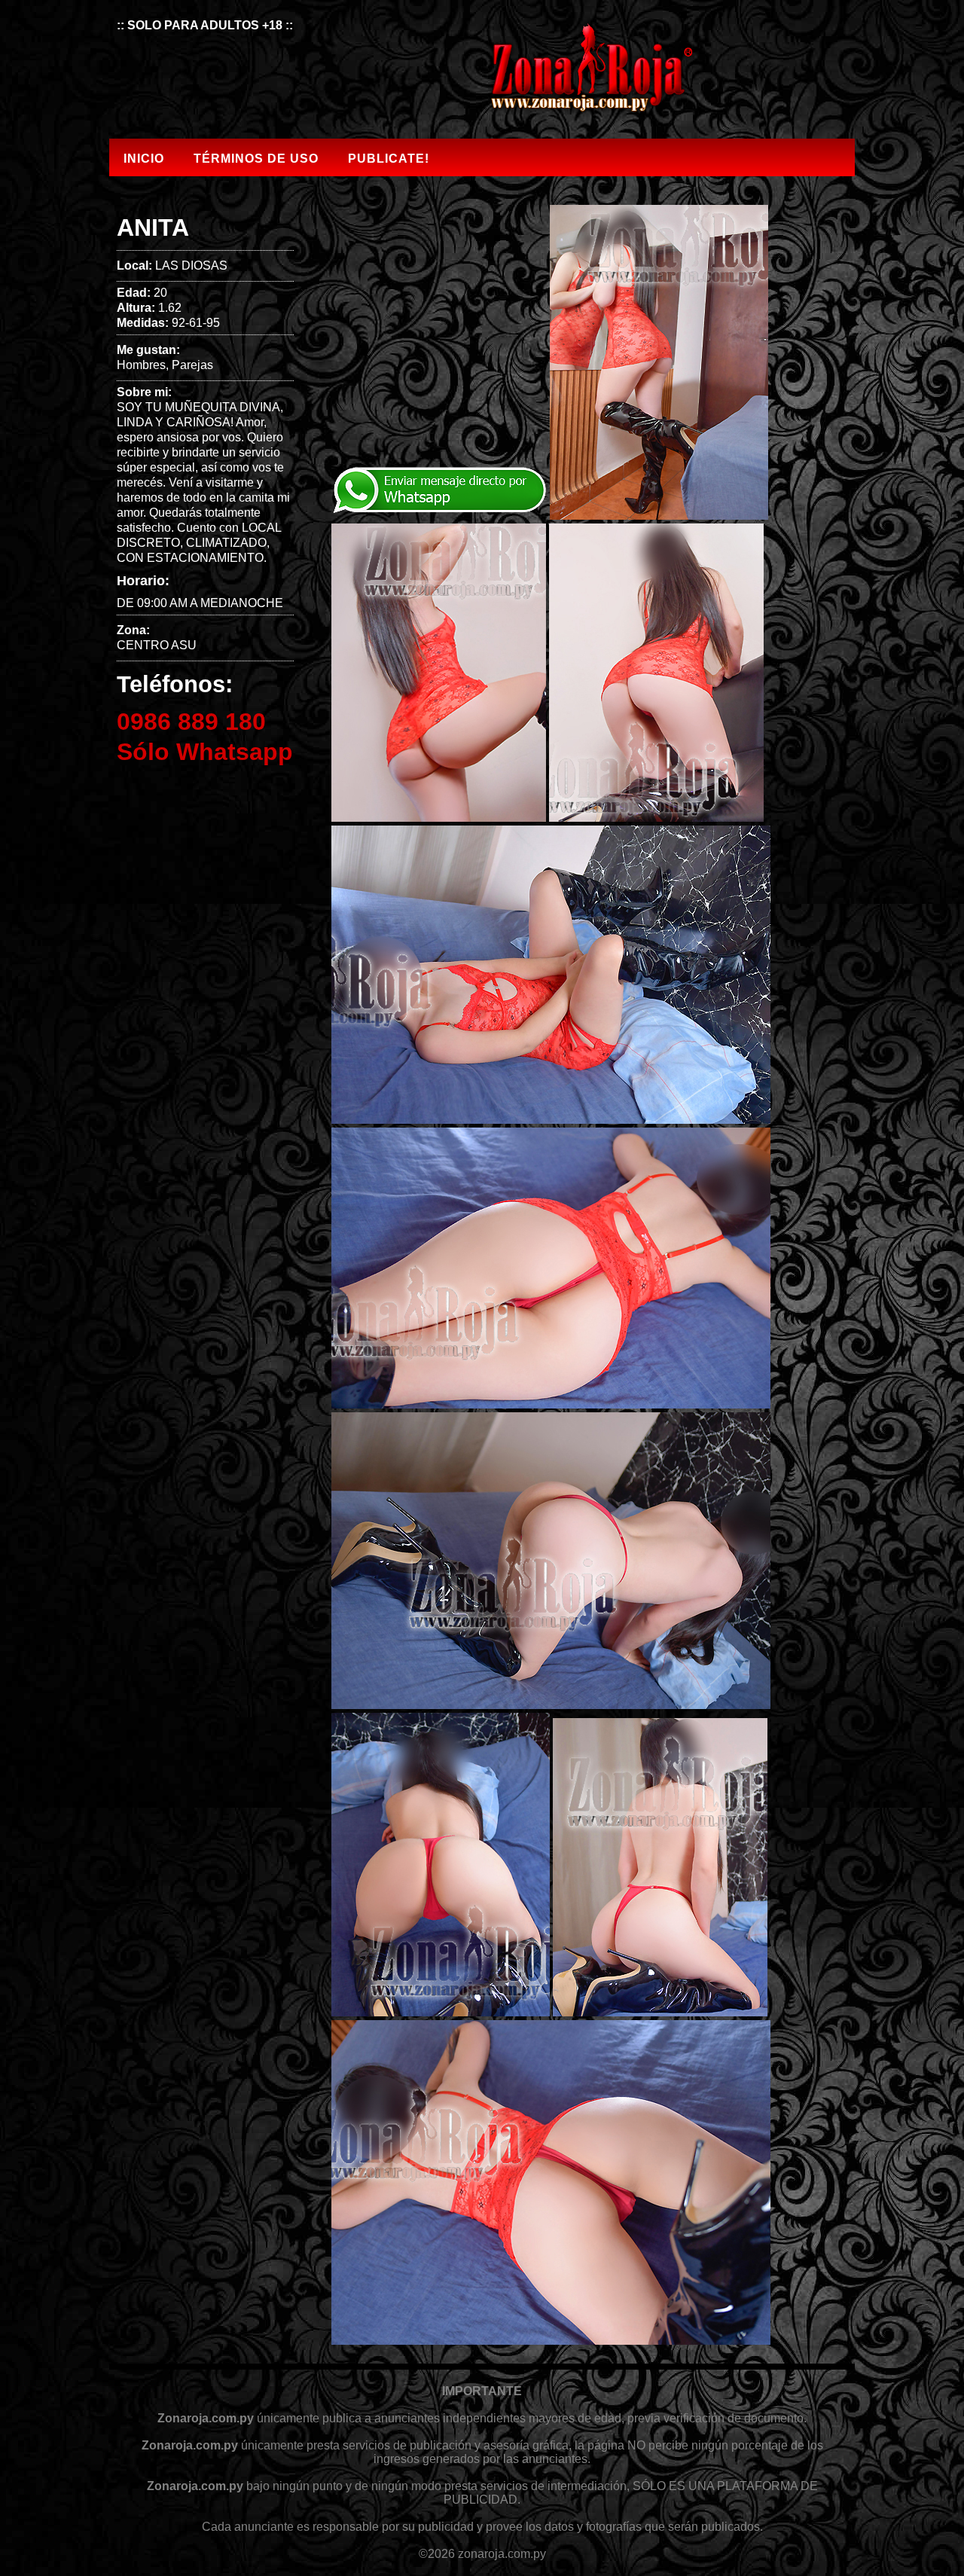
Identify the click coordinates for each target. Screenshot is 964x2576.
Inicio (144, 159)
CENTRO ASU (157, 645)
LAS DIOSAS (191, 266)
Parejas (192, 365)
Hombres (141, 365)
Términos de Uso (256, 159)
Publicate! (389, 159)
